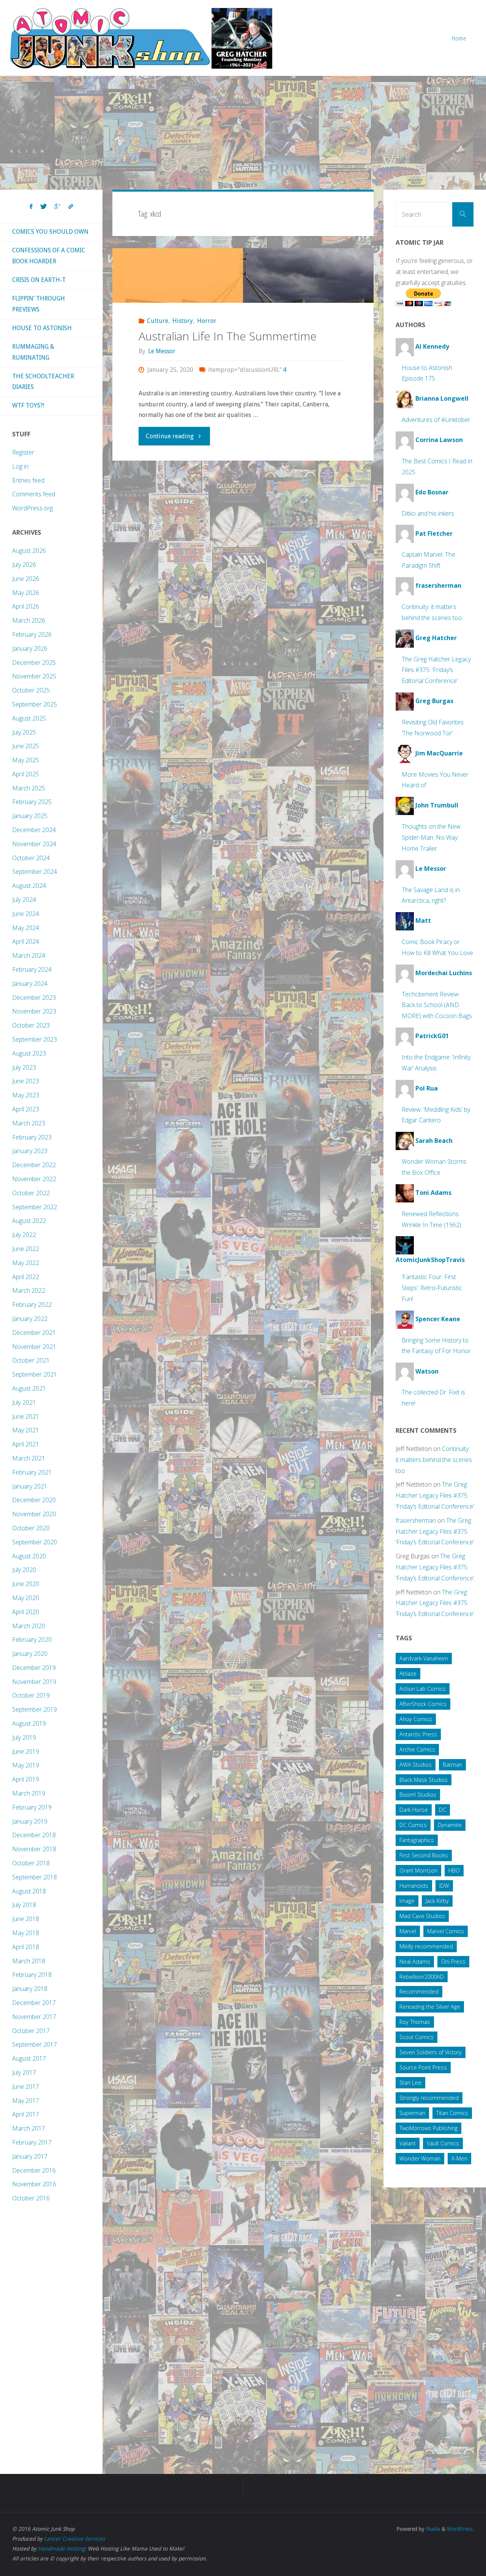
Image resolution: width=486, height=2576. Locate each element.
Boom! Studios (418, 1795)
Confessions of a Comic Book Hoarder (49, 256)
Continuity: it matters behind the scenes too (434, 1460)
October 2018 (31, 1863)
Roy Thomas (415, 2022)
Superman (412, 2113)
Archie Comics (417, 1749)
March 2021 (29, 1458)
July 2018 (24, 1905)
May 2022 (26, 1263)
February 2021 (32, 1472)
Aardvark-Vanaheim (424, 1658)
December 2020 (34, 1500)
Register (23, 452)
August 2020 (29, 1556)
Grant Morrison (418, 1870)
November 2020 (34, 1514)
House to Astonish (42, 328)
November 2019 (34, 1682)
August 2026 (29, 551)
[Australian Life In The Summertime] (243, 275)
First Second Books (424, 1855)
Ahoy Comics (416, 1719)
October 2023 (31, 1025)
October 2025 (31, 690)
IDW (444, 1886)
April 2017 (26, 2114)
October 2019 (31, 1695)
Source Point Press (423, 2067)
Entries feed (28, 480)
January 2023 (30, 1151)
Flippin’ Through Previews (39, 304)
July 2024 (24, 900)
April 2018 (26, 1947)
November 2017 (34, 2017)
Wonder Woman (420, 2158)
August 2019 (29, 1723)
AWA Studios (416, 1765)
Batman (452, 1765)
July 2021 (24, 1402)
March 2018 (29, 1961)
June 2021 (26, 1416)
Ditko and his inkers (428, 513)
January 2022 (30, 1319)
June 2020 (26, 1584)
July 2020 (24, 1570)
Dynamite (450, 1825)
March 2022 (29, 1290)
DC (443, 1810)
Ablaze (408, 1674)
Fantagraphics (417, 1840)
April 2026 (26, 606)
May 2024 (26, 928)
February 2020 (32, 1640)
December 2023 (34, 998)
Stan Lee (410, 2083)
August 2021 (29, 1388)
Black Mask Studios (424, 1780)
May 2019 (26, 1765)
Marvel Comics (446, 1931)
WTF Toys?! (28, 405)
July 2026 (24, 565)
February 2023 (32, 1137)
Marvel (408, 1931)
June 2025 (26, 746)
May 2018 (26, 1933)
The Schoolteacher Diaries (43, 382)
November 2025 (34, 676)
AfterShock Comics (423, 1704)
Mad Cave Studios (422, 1916)
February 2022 (32, 1305)
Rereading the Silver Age (430, 2007)
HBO (454, 1870)
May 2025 (26, 760)
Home (459, 38)
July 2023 (24, 1067)
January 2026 (30, 648)
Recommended (419, 1991)
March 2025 (29, 788)
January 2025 (30, 816)
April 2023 (26, 1109)
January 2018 (30, 1989)
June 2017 (26, 2087)
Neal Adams (415, 1962)
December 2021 (34, 1333)
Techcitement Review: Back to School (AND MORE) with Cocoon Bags (437, 1005)
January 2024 (30, 984)
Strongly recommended (429, 2098)
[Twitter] (43, 207)
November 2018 (34, 1849)
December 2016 (34, 2170)
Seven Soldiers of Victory (431, 2052)
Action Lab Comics (423, 1689)
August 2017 (29, 2058)
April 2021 (26, 1444)
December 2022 (34, 1165)
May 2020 (26, 1598)
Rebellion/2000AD (422, 1977)
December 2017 (34, 2003)
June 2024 (26, 914)
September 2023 (35, 1039)
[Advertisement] (243, 133)
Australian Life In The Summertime (228, 336)
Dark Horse (414, 1810)
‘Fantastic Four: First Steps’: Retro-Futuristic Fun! (432, 1288)
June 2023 (26, 1081)
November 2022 (34, 1179)
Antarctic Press (418, 1734)
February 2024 (32, 969)
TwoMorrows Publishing (428, 2128)
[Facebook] (31, 207)
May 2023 (26, 1095)
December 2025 (34, 662)
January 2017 (30, 2156)
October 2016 (31, 2198)
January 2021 (30, 1486)
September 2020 (35, 1542)
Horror (207, 321)
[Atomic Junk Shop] (141, 38)
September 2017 (35, 2044)
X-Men (459, 2158)
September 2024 (35, 872)
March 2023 (29, 1123)
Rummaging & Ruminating (33, 352)
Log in (20, 466)
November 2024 (34, 844)
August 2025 (29, 718)
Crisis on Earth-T (39, 280)
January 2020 (30, 1654)
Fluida (432, 2529)
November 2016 (34, 2184)
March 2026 (29, 620)
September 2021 (35, 1374)
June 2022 (26, 1249)
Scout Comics (417, 2037)
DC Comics (413, 1825)
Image (407, 1901)
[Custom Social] (71, 207)
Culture (158, 321)
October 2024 (31, 858)
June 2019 (26, 1751)
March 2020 (29, 1626)
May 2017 (26, 2101)
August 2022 (29, 1221)
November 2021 (34, 1347)
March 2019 (29, 1793)
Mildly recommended (426, 1946)
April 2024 (26, 941)
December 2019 (34, 1668)
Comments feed (34, 494)
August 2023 (29, 1053)
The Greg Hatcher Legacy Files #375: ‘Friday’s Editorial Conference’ (436, 670)
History (183, 321)
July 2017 (24, 2072)
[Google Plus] (58, 207)
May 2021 (26, 1430)
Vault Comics (443, 2143)
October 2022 (31, 1193)
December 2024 (34, 830)
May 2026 (26, 593)
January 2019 (30, 1821)
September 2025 (35, 704)
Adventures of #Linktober (436, 420)
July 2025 (24, 732)
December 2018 (34, 1835)
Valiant (408, 2143)
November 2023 (34, 1011)
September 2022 (35, 1207)
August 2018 (29, 1891)
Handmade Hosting (61, 2549)
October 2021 (31, 1360)
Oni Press (453, 1962)
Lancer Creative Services (74, 2539)
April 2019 (26, 1779)
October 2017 (31, 2031)
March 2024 (29, 955)
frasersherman (416, 1520)
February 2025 (32, 802)
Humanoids (414, 1886)
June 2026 (26, 579)
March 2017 (29, 2128)
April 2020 (26, 1612)
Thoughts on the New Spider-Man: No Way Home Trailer (431, 837)
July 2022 (24, 1235)
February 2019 (32, 1807)
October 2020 (31, 1528)
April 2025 (26, 774)
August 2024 (29, 886)
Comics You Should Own (50, 232)
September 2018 (35, 1877)
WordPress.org (32, 508)
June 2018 (26, 1919)
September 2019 (35, 1709)
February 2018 (32, 1975)
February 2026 (32, 634)
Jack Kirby (437, 1901)
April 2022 (26, 1277)
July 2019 (24, 1737)
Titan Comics (452, 2113)
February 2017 (32, 2142)
